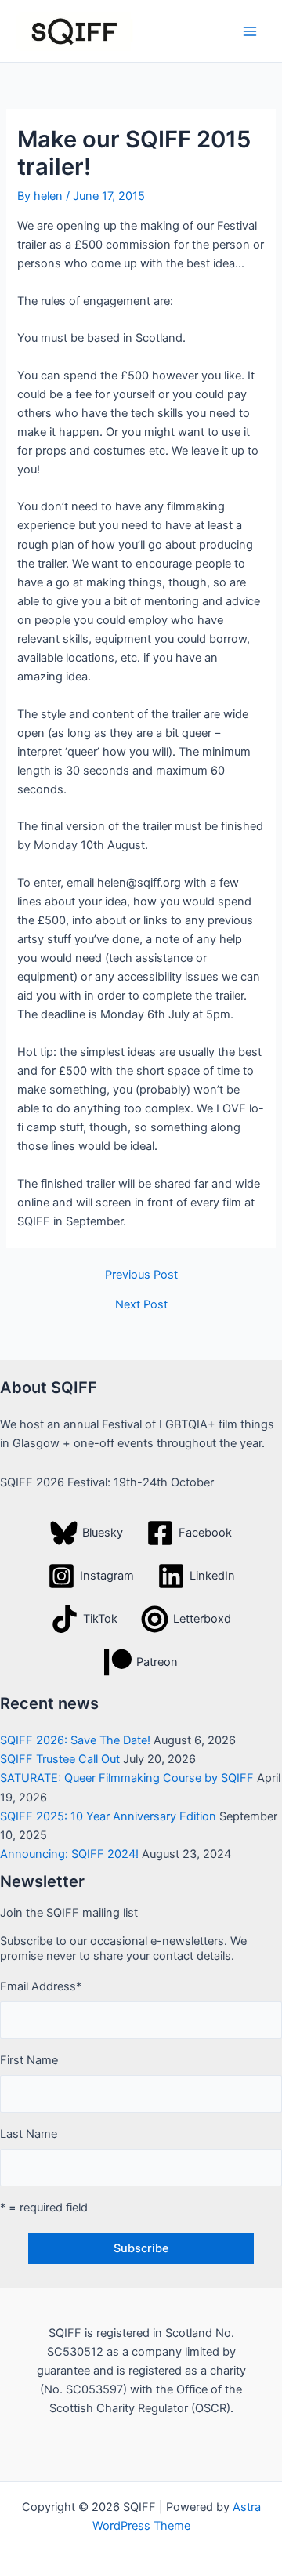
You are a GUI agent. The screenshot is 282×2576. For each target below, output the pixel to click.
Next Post (141, 1305)
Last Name (29, 2134)
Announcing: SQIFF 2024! (69, 1854)
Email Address (41, 1986)
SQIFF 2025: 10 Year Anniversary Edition (108, 1816)
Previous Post (141, 1275)
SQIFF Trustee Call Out (60, 1759)
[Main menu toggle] (250, 31)
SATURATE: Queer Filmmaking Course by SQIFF (127, 1778)
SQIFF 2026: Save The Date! (75, 1740)
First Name (29, 2060)
